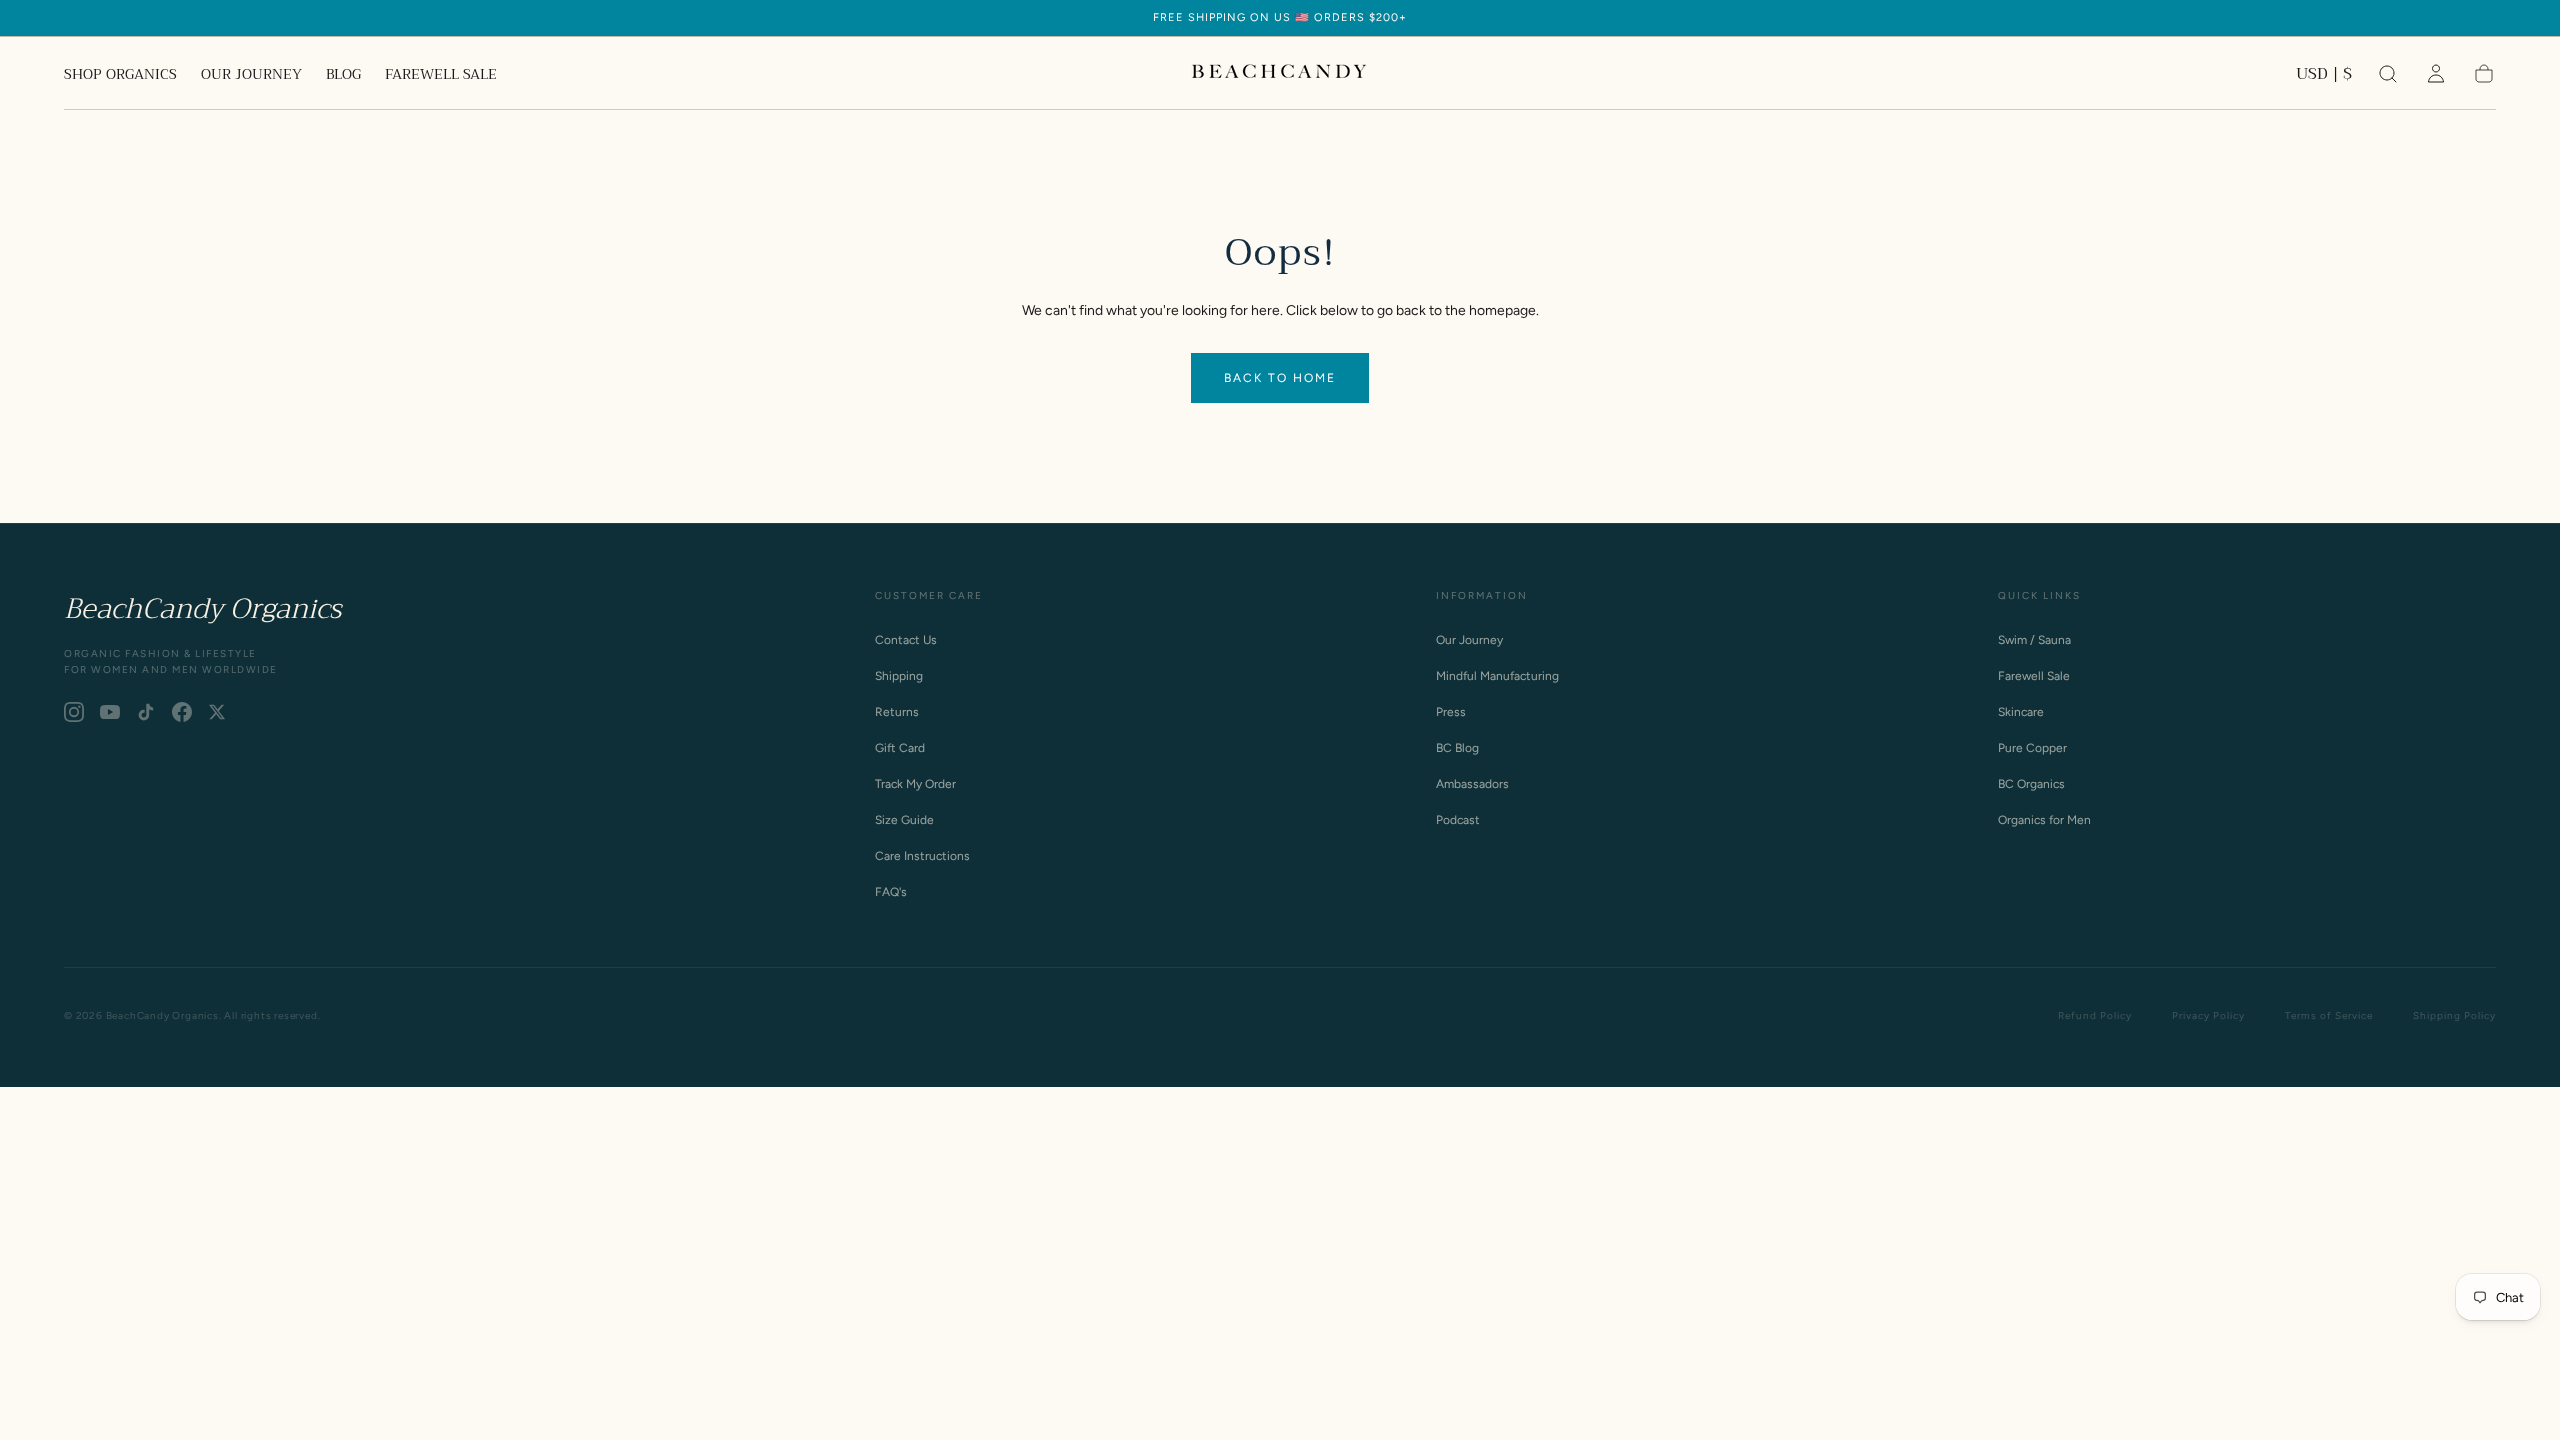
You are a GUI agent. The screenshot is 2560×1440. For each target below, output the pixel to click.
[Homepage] (1280, 74)
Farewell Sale (2034, 676)
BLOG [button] (343, 76)
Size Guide (904, 820)
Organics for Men (2044, 820)
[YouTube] (110, 712)
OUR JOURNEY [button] (251, 76)
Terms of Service (2329, 1015)
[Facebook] (182, 712)
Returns (897, 712)
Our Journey (1469, 640)
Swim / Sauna (2034, 640)
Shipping (899, 676)
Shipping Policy (2454, 1015)
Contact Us (906, 640)
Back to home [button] (1280, 378)
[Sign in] (2436, 74)
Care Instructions (922, 856)
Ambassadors (1472, 784)
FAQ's (891, 892)
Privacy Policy (2208, 1015)
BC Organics (2031, 784)
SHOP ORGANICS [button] (120, 76)
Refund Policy (2095, 1015)
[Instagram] (74, 712)
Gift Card (900, 748)
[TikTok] (146, 712)
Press (1451, 712)
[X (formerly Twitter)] (217, 712)
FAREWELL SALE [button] (441, 76)
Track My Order (915, 784)
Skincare (2021, 712)
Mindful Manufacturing (1497, 676)
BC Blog (1457, 748)
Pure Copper (2032, 748)
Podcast (1458, 820)
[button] (2324, 77)
